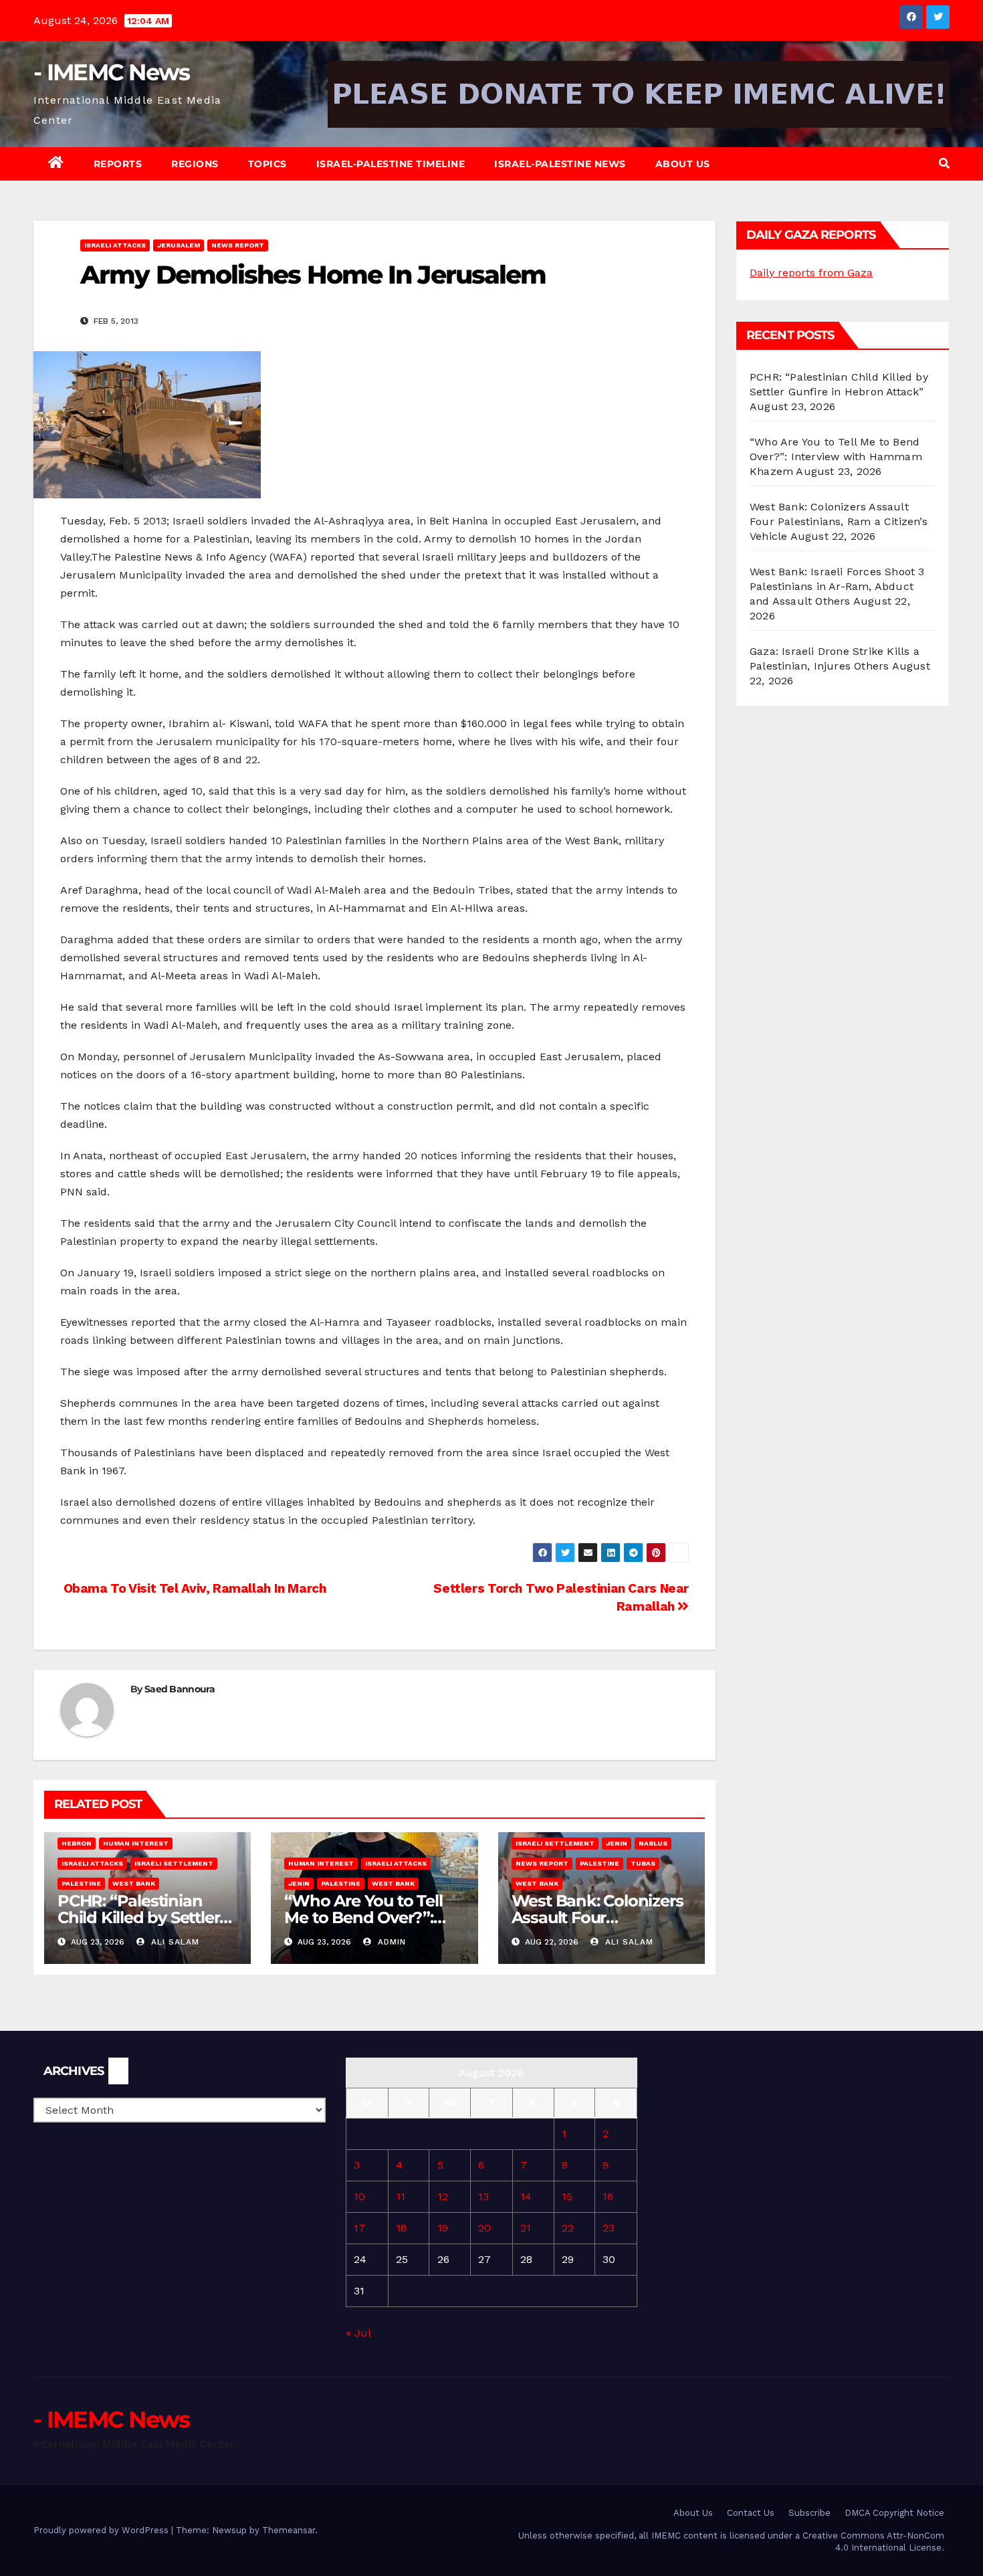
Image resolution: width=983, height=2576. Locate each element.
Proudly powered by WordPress (102, 2530)
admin (390, 1942)
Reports (118, 164)
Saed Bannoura (180, 1689)
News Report (238, 245)
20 (484, 2228)
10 (359, 2196)
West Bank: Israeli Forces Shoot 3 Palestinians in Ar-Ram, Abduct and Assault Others (837, 586)
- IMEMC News (112, 72)
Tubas (643, 1863)
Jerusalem (179, 245)
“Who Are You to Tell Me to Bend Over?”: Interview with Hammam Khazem (836, 457)
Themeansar (289, 2530)
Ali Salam (174, 1942)
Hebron (77, 1843)
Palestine (81, 1883)
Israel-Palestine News (560, 164)
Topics (267, 164)
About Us (683, 164)
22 (568, 2228)
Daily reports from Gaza (811, 273)
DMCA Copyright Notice (894, 2513)
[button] (944, 164)
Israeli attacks (115, 245)
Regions (195, 164)
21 (526, 2228)
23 (609, 2228)
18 (401, 2228)
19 (443, 2228)
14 (526, 2196)
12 (443, 2196)
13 (483, 2196)
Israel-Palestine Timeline (391, 164)
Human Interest (136, 1843)
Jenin (299, 1883)
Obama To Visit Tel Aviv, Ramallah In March (193, 1588)
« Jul (358, 2333)
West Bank (134, 1883)
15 (567, 2196)
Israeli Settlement (174, 1863)
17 (359, 2228)
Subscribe (809, 2513)
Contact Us (751, 2513)
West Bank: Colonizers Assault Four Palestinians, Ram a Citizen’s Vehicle (839, 521)
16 (608, 2196)
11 (401, 2196)
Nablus (653, 1843)
